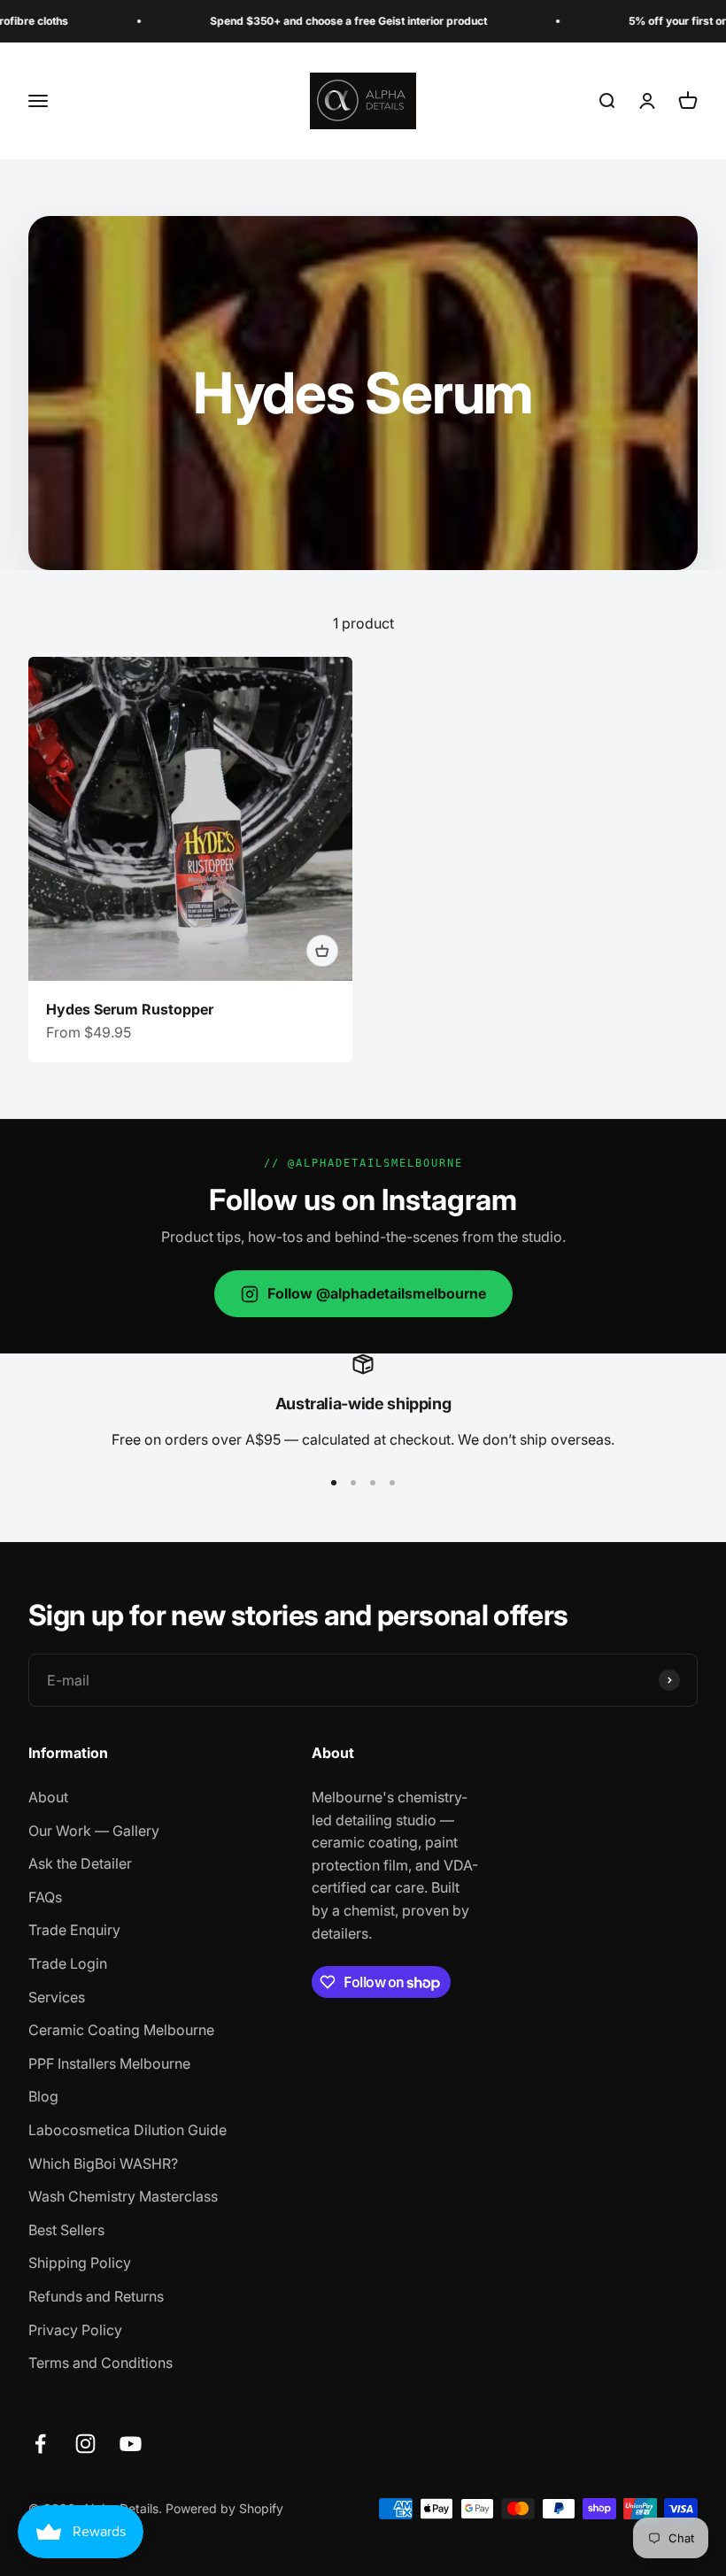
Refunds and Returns (96, 2296)
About (48, 1797)
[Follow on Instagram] (85, 2444)
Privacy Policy (75, 2330)
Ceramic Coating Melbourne (121, 2030)
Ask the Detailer (80, 1863)
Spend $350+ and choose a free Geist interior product (309, 21)
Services (57, 1997)
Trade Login (68, 1963)
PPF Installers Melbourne (109, 2063)
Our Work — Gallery (94, 1831)
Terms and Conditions (100, 2363)
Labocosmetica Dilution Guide (127, 2130)
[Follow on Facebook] (40, 2444)
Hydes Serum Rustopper (130, 1009)
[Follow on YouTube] (131, 2444)
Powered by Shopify (224, 2508)
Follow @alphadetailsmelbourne (377, 1293)
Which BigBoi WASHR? (103, 2163)
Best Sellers (66, 2230)
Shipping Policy (80, 2263)
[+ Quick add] (322, 951)
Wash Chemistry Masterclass (123, 2196)
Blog (43, 2096)
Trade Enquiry (74, 1930)
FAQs (45, 1897)
